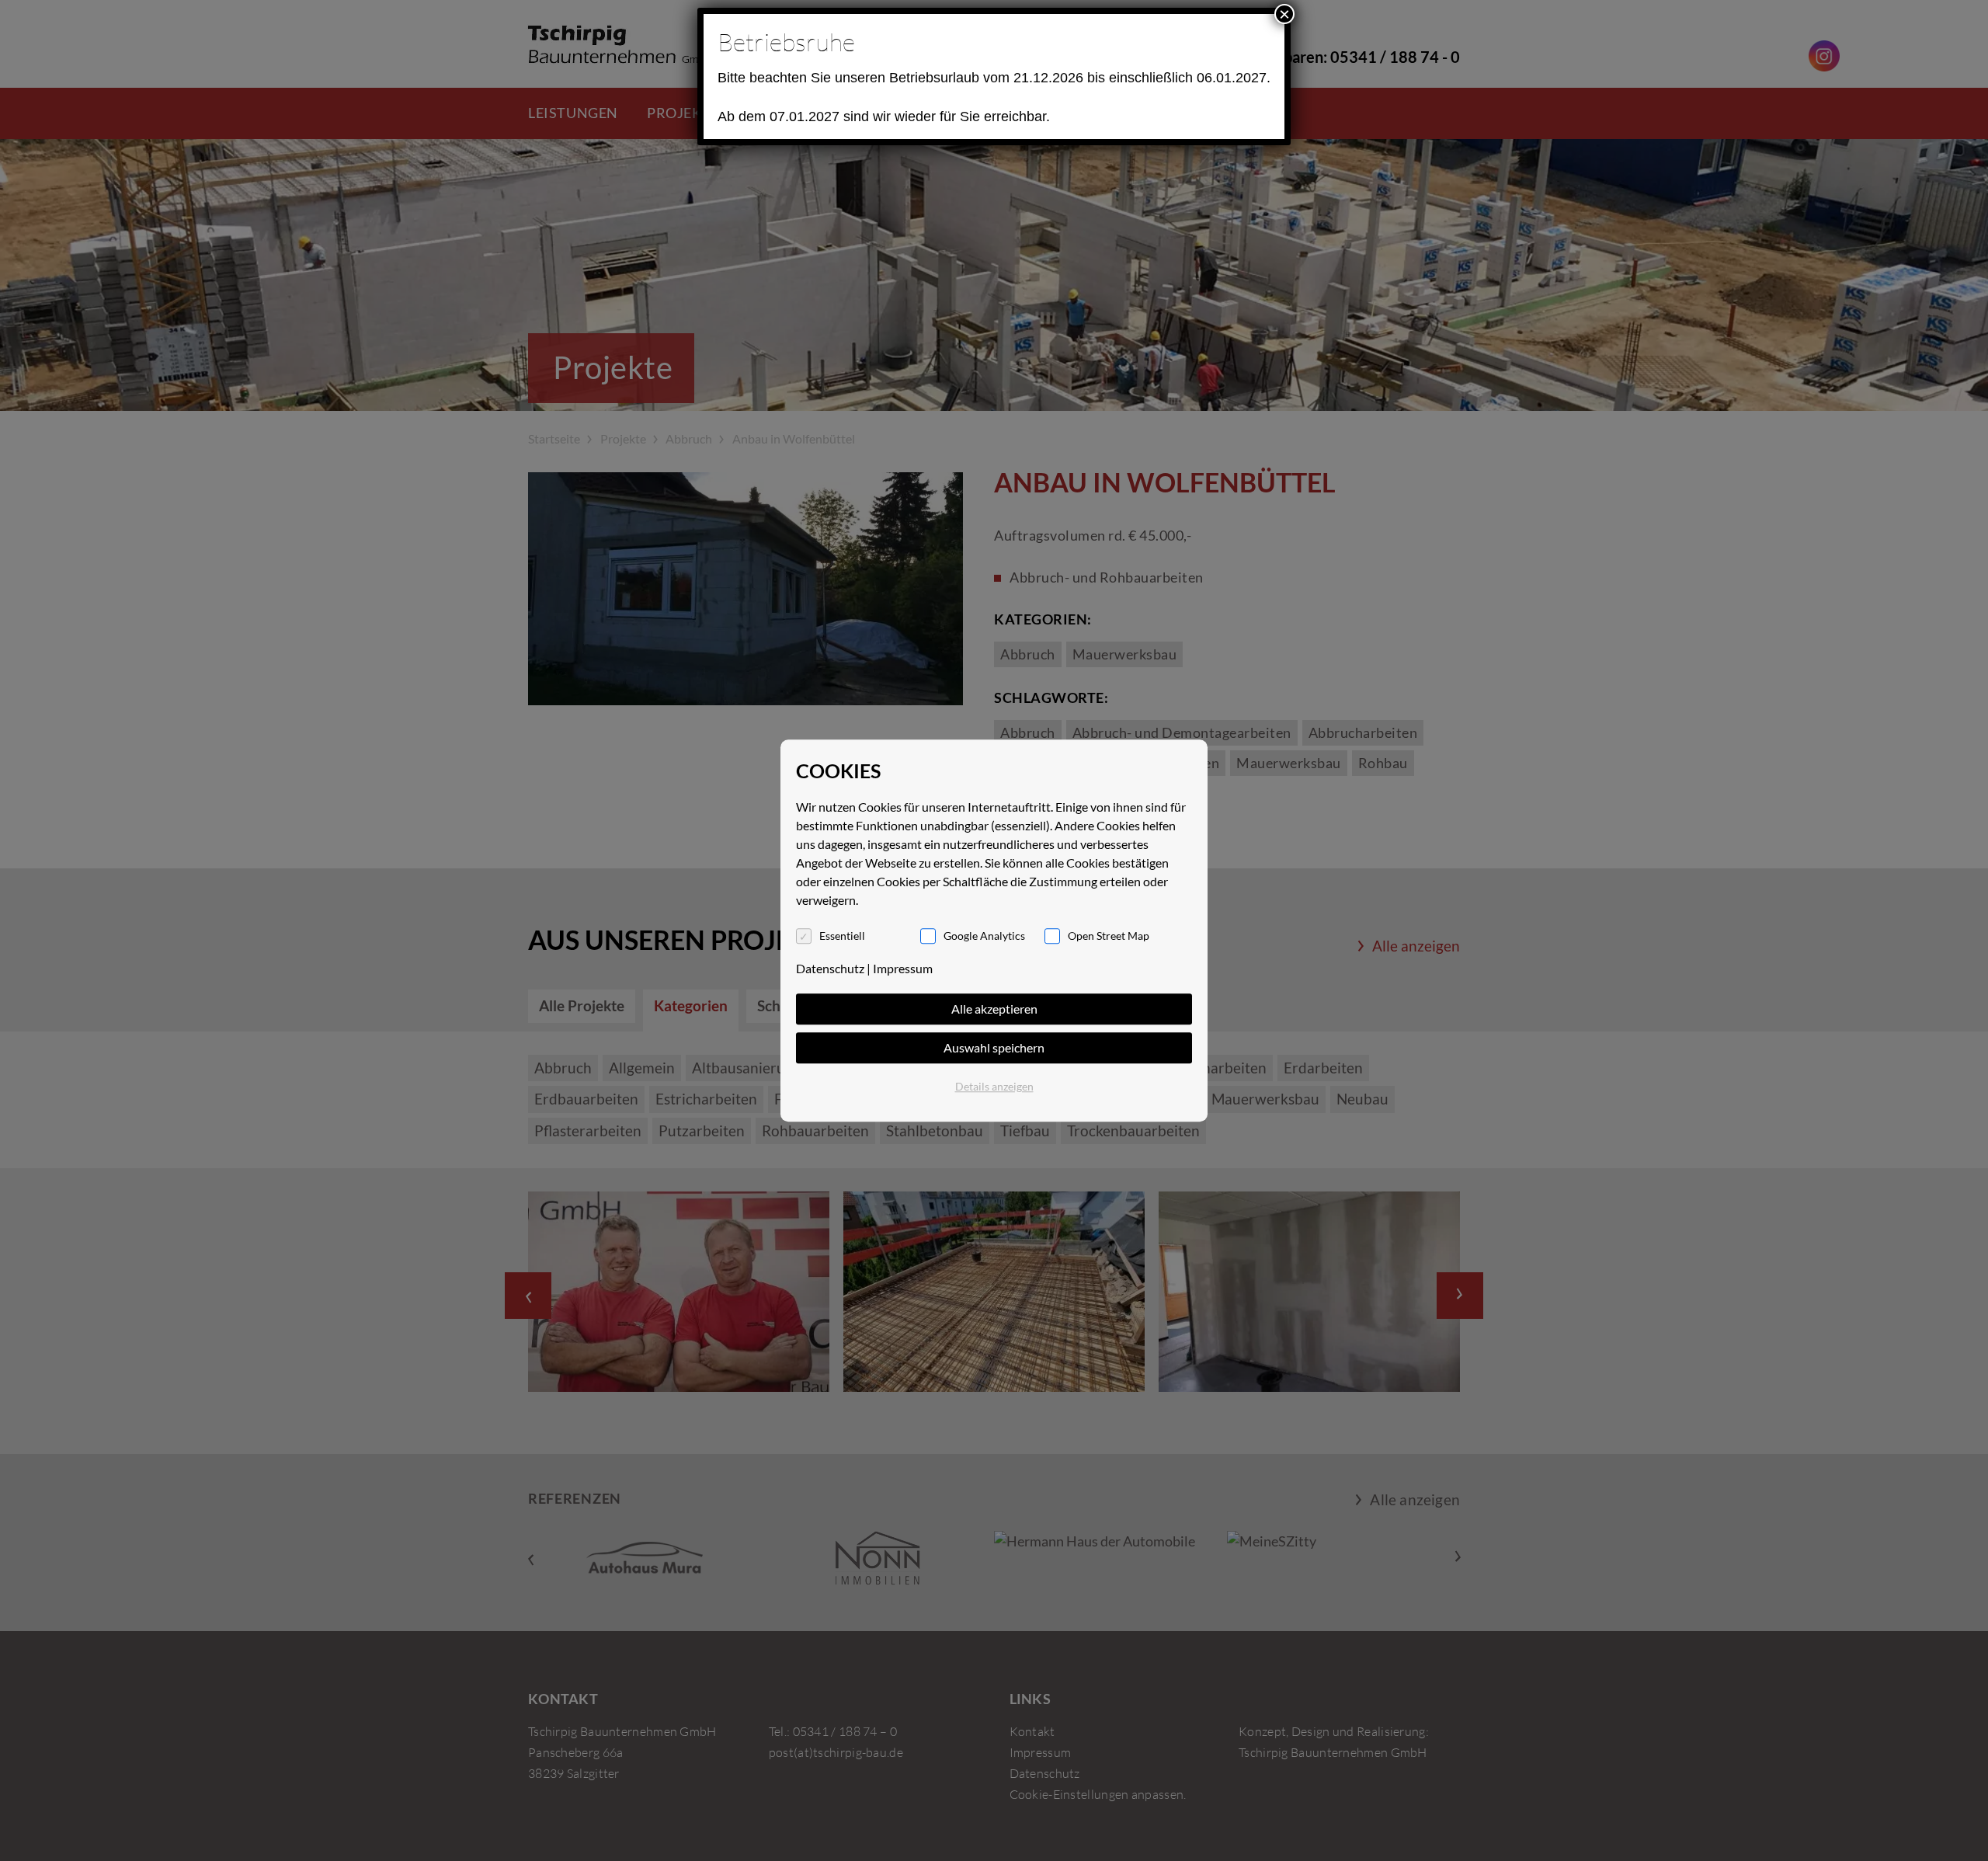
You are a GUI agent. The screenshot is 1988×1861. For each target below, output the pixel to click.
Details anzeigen (994, 1086)
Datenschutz (830, 968)
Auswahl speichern (994, 1047)
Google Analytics (984, 936)
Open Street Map (1109, 936)
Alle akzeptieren (994, 1009)
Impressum (903, 968)
